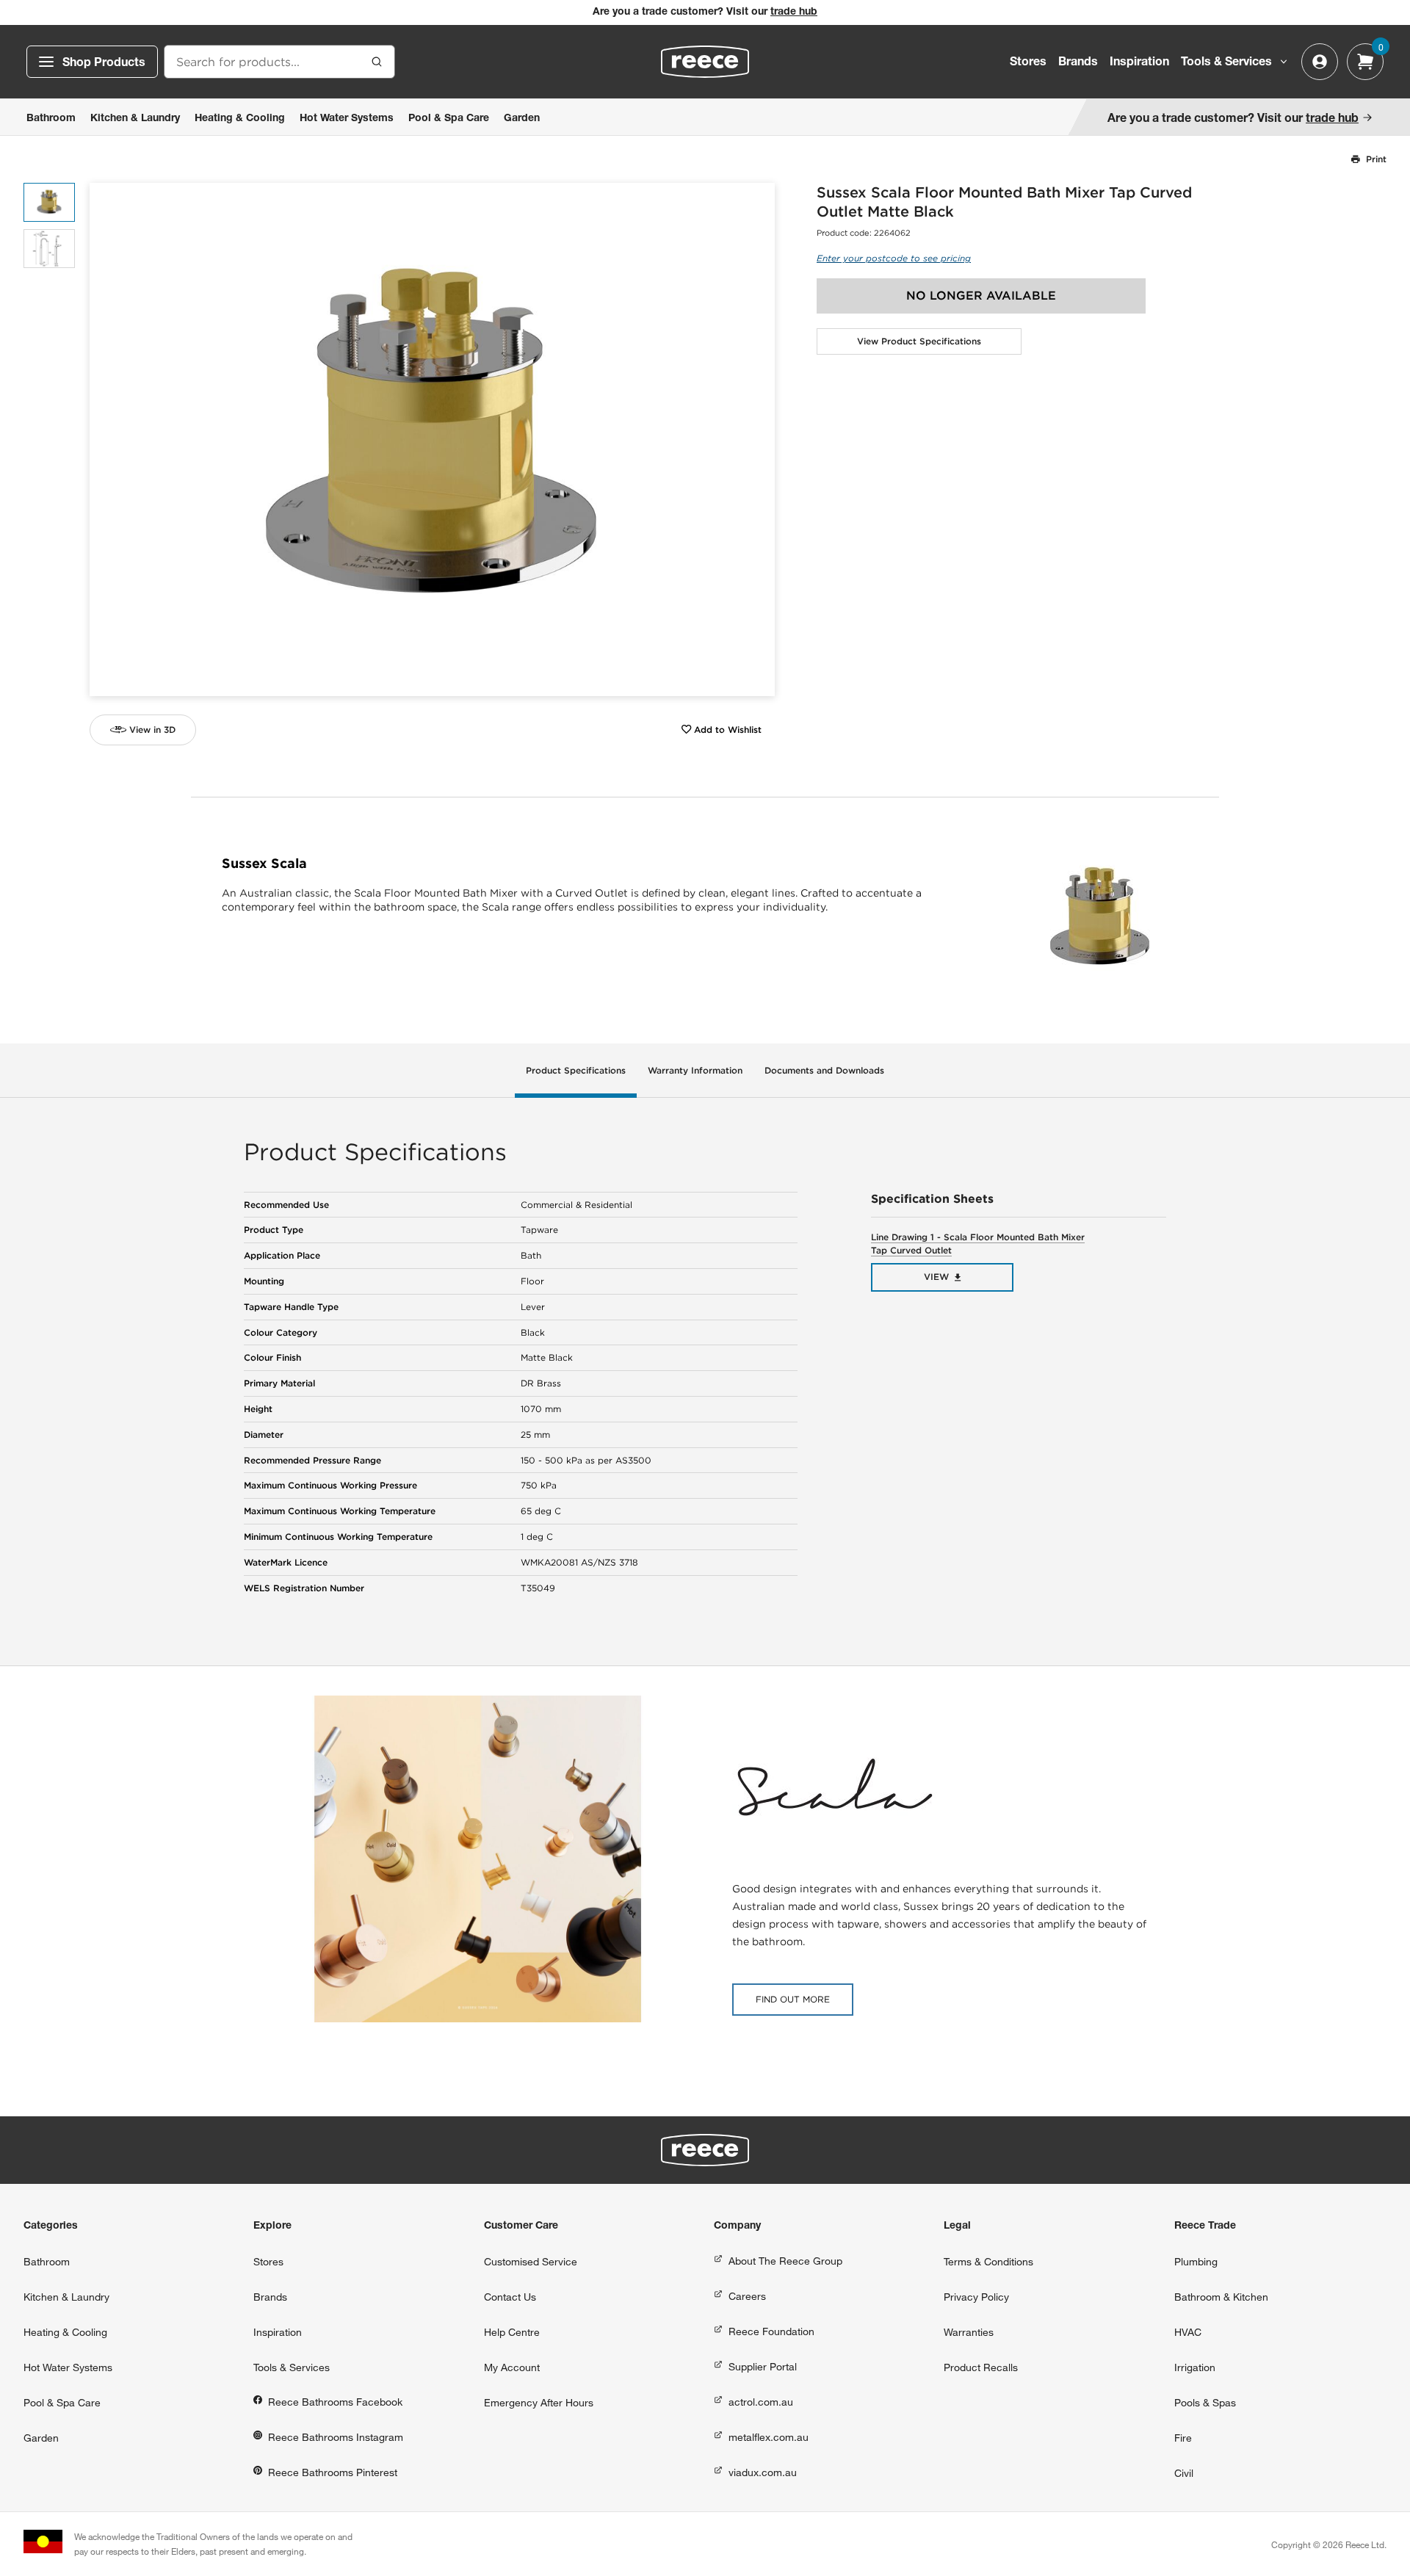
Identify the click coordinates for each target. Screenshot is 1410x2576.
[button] (758, 439)
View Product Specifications (919, 341)
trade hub (794, 12)
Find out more (793, 1999)
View (936, 1277)
